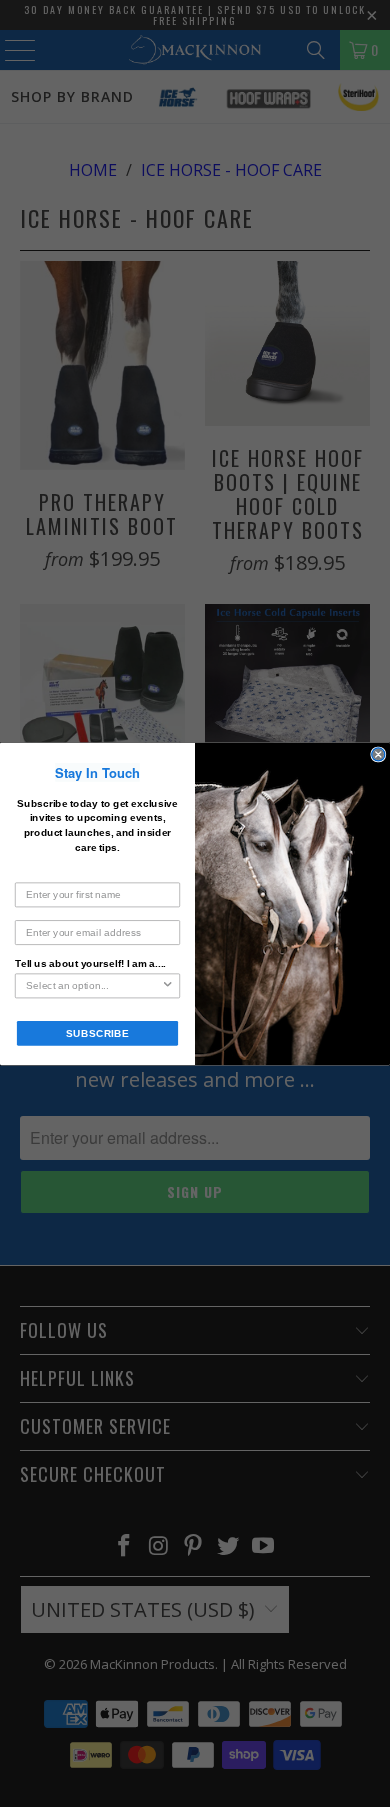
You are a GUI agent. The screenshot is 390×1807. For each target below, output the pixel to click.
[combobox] (93, 985)
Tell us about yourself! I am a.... (90, 962)
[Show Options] (167, 985)
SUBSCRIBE (97, 1032)
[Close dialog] (378, 754)
